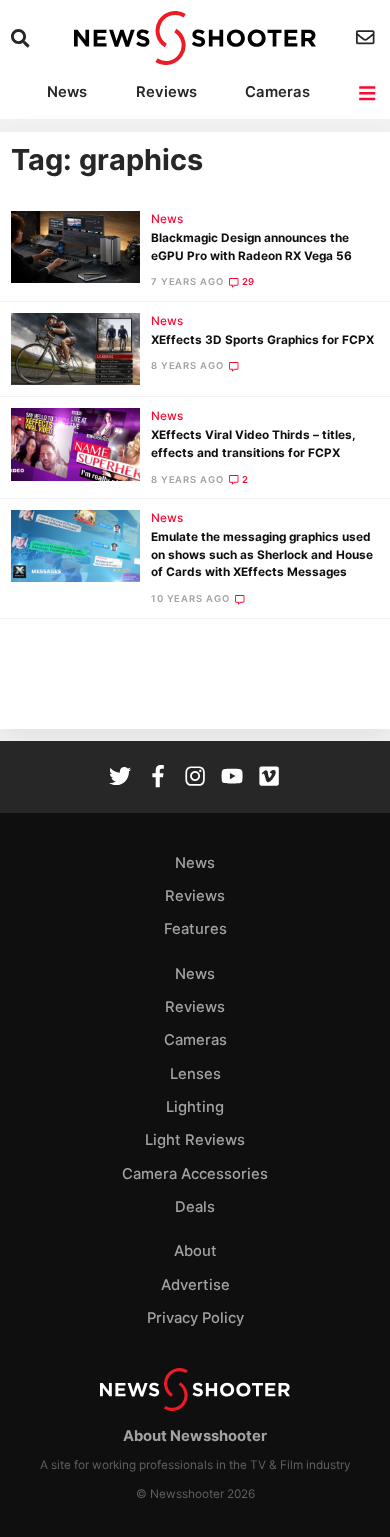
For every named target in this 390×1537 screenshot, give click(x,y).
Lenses (195, 1074)
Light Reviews (195, 1140)
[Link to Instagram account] (195, 778)
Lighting (195, 1107)
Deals (195, 1207)
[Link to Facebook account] (158, 778)
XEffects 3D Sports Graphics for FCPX (262, 340)
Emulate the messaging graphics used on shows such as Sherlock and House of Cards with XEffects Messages (262, 555)
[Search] (22, 38)
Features (195, 929)
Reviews (166, 92)
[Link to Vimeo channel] (269, 778)
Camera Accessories (195, 1174)
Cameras (277, 92)
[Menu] (368, 93)
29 (249, 281)
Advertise (195, 1285)
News (67, 92)
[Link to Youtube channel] (232, 778)
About (195, 1251)
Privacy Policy (195, 1318)
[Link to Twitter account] (120, 778)
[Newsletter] (367, 37)
